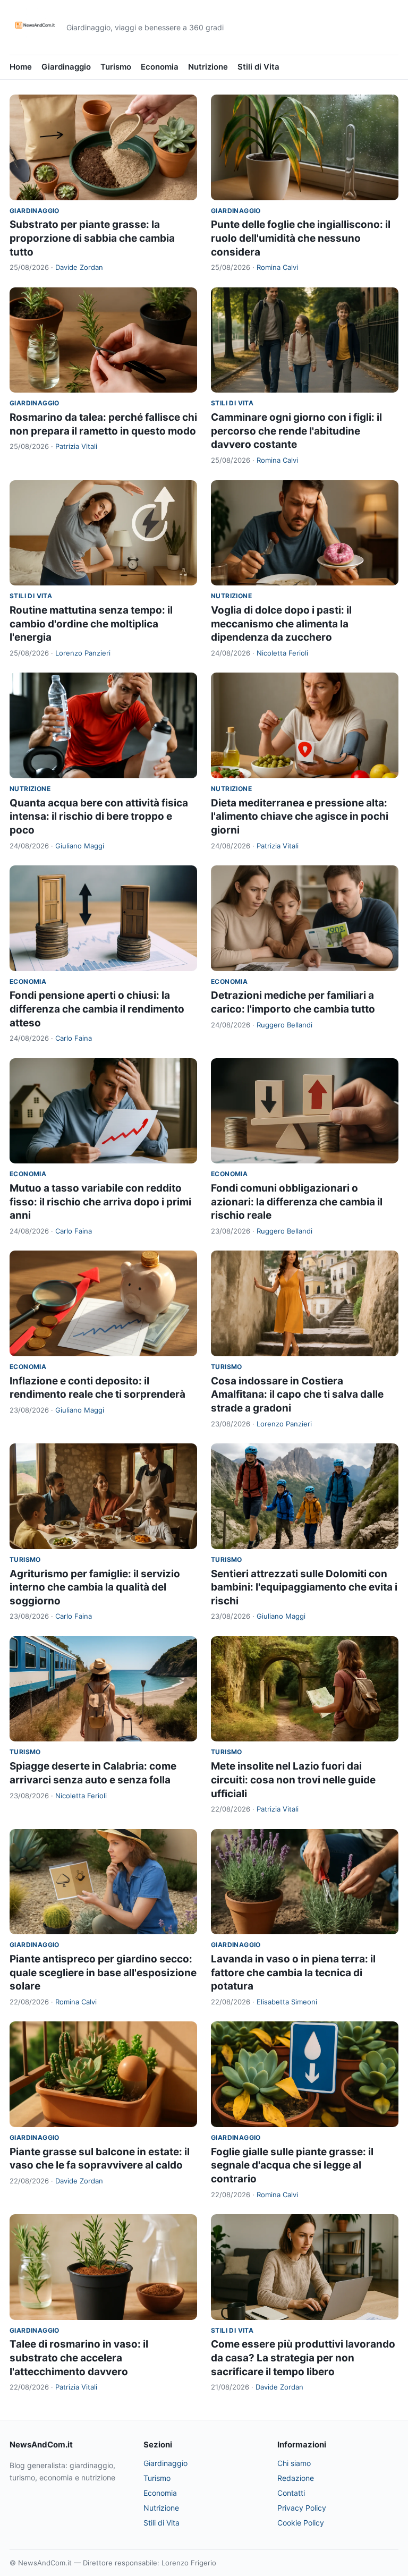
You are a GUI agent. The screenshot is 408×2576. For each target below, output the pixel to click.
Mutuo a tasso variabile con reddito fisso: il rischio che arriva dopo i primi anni (100, 1202)
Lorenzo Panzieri (83, 653)
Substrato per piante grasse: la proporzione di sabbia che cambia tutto (92, 238)
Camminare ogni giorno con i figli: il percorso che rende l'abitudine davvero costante (296, 431)
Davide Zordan (79, 267)
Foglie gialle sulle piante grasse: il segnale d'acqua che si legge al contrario (292, 2165)
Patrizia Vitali (76, 446)
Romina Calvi (277, 267)
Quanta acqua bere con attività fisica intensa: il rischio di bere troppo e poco (99, 817)
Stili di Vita (258, 67)
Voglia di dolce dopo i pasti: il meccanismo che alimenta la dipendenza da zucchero (281, 624)
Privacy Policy (302, 2508)
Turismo (116, 67)
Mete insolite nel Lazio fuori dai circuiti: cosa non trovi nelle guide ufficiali (293, 1780)
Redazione (296, 2478)
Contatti (291, 2493)
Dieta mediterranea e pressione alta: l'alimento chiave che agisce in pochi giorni (300, 817)
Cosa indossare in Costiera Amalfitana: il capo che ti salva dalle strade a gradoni (297, 1395)
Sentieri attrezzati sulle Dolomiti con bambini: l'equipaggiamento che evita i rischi (304, 1587)
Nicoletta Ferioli (282, 653)
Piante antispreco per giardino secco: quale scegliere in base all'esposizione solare (103, 1973)
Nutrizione (208, 67)
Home (21, 67)
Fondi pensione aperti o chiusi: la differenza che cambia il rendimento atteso (97, 1009)
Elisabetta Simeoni (287, 2002)
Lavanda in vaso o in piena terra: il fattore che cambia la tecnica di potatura (293, 1973)
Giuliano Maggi (80, 846)
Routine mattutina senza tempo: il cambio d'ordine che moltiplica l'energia (91, 624)
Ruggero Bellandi (284, 1025)
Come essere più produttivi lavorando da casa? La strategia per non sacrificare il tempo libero (303, 2358)
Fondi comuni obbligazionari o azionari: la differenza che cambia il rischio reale (297, 1202)
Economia (160, 67)
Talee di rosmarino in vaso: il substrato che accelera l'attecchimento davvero (79, 2358)
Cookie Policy (301, 2523)
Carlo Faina (74, 1038)
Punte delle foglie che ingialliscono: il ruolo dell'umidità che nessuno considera (301, 238)
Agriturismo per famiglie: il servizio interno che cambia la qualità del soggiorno (95, 1587)
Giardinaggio (66, 67)
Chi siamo (294, 2463)
